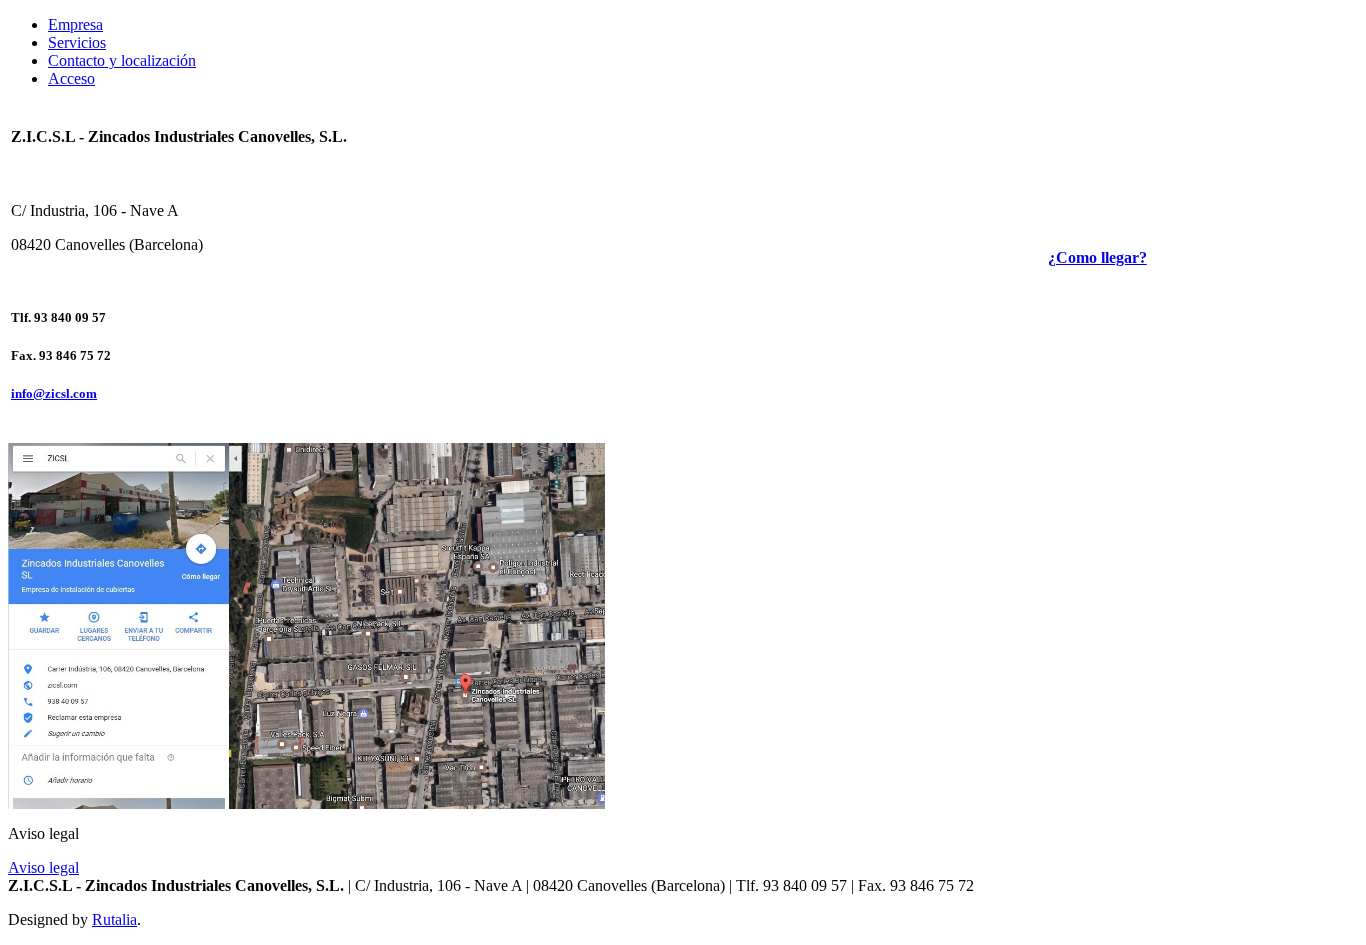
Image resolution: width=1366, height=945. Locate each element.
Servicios (77, 42)
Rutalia (114, 919)
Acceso (71, 78)
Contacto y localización (122, 60)
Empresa (75, 24)
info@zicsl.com (54, 393)
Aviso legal (43, 867)
